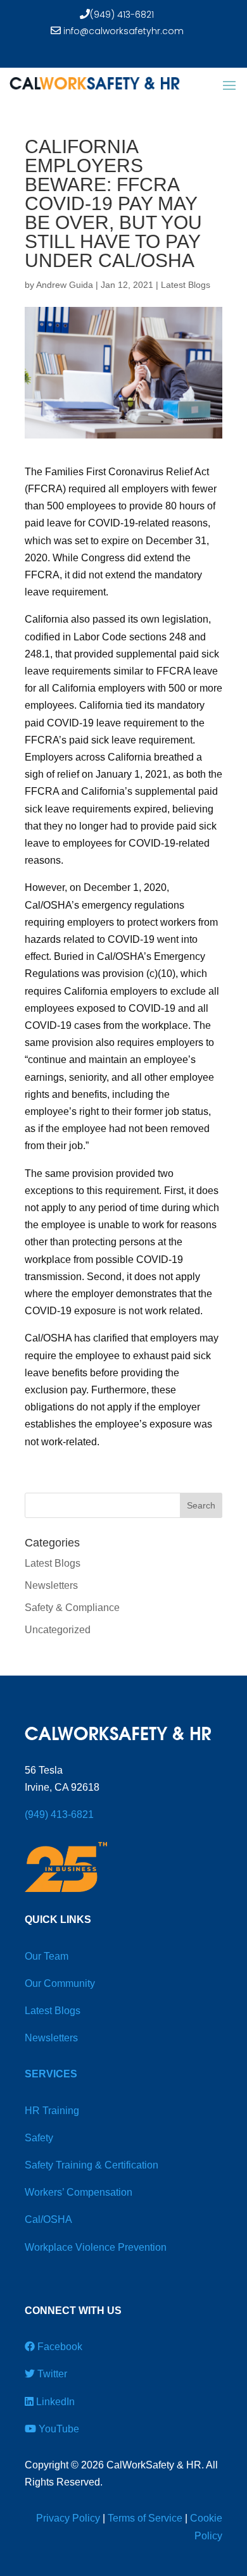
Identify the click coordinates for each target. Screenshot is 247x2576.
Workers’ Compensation (79, 2192)
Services (51, 2074)
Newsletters (51, 1585)
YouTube (58, 2429)
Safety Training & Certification (92, 2165)
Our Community (60, 1983)
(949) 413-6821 (122, 15)
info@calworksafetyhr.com (122, 31)
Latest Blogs (186, 285)
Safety (39, 2138)
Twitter (51, 2374)
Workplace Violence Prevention (96, 2247)
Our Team (47, 1956)
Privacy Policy (68, 2518)
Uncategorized (58, 1630)
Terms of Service (145, 2518)
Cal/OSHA (48, 2219)
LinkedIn (54, 2402)
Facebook (59, 2347)
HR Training (52, 2111)
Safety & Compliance (72, 1608)
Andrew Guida (65, 285)
